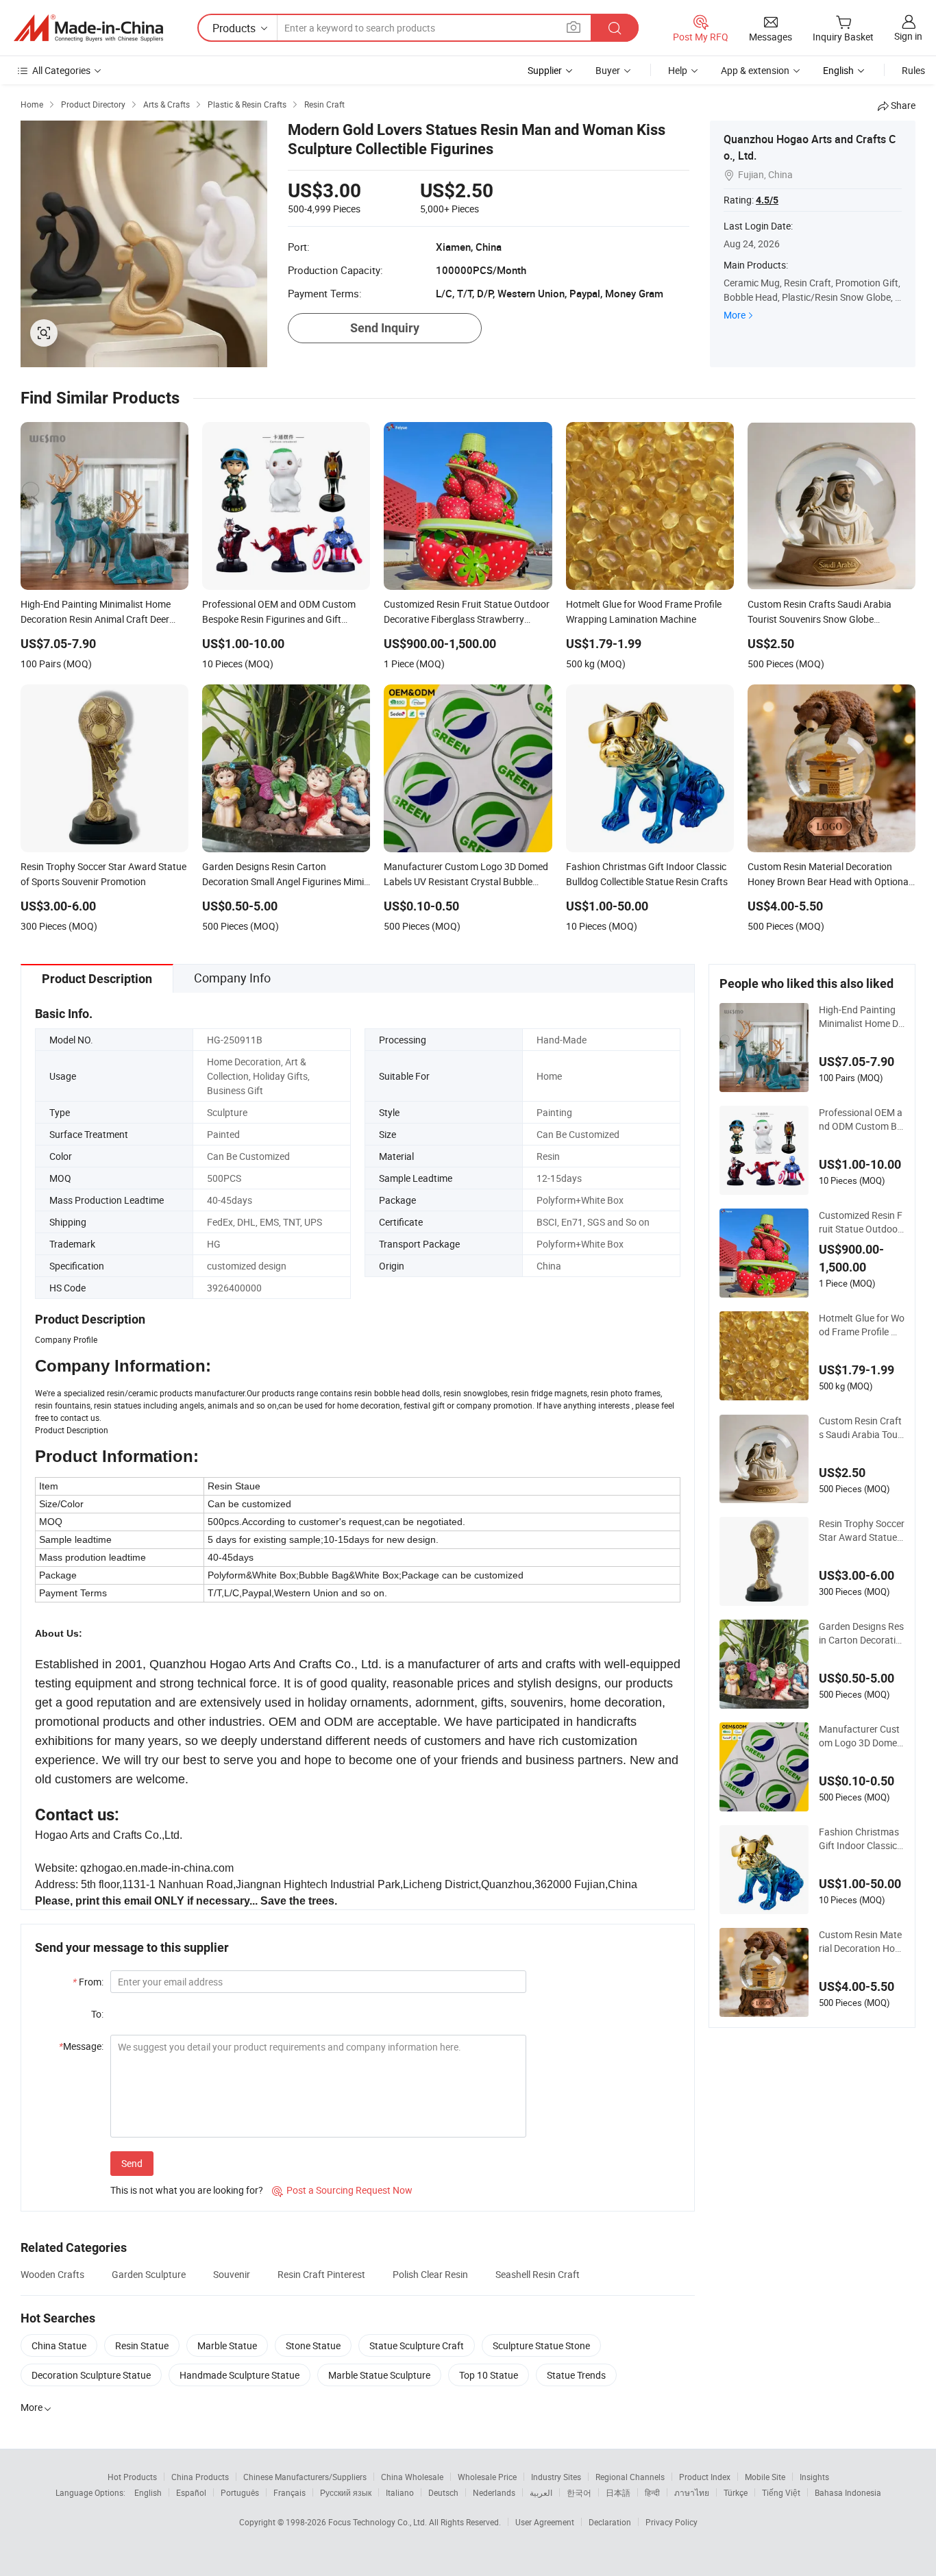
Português (240, 2492)
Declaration (610, 2522)
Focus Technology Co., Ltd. (379, 2522)
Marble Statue (227, 2345)
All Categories (61, 70)
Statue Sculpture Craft (417, 2345)
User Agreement (545, 2522)
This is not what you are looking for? (187, 2190)
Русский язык (346, 2492)
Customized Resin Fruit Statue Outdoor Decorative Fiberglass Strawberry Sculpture (861, 1222)
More (735, 315)
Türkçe (736, 2492)
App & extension (755, 70)
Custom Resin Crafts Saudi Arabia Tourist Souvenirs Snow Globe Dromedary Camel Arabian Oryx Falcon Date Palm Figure (862, 1428)
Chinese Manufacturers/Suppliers (305, 2477)
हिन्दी (652, 2492)
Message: (81, 2046)
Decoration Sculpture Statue (91, 2375)
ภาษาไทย (692, 2492)
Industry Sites (556, 2477)
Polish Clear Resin (430, 2274)
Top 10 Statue (489, 2375)
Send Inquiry (385, 328)
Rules (913, 70)
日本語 (618, 2492)
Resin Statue (142, 2345)
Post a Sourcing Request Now (342, 2190)
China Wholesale (412, 2477)
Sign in (908, 36)
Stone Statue (313, 2345)
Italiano (400, 2492)
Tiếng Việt (781, 2492)
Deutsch (443, 2492)
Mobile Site (765, 2477)
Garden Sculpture (149, 2274)
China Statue (59, 2345)
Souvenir (232, 2274)
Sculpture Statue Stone (541, 2345)
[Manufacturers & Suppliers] (88, 28)
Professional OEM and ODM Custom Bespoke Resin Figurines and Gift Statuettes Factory (861, 1119)
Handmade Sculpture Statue (239, 2375)
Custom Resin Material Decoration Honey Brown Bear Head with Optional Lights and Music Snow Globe (861, 1942)
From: (88, 1982)
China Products (200, 2477)
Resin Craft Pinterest (321, 2274)
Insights (814, 2477)
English (148, 2492)
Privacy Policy (672, 2522)
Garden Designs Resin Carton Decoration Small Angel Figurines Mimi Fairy (861, 1633)
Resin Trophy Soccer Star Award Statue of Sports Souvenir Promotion (862, 1531)
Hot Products (132, 2477)
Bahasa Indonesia (848, 2492)
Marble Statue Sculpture (379, 2375)
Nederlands (494, 2492)
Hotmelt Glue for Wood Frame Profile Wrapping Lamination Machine (862, 1325)
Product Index (705, 2477)
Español (191, 2492)
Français (290, 2492)
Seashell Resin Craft (538, 2274)
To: (97, 2014)
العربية (541, 2492)
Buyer (608, 70)
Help (678, 70)
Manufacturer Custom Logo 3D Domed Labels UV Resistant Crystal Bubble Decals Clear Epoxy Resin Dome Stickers (861, 1736)
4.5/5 (767, 200)
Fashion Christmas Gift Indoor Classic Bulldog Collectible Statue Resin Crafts (861, 1839)
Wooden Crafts (52, 2274)
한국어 (579, 2492)
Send (132, 2163)
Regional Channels (630, 2477)
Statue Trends (576, 2375)
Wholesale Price (487, 2477)
